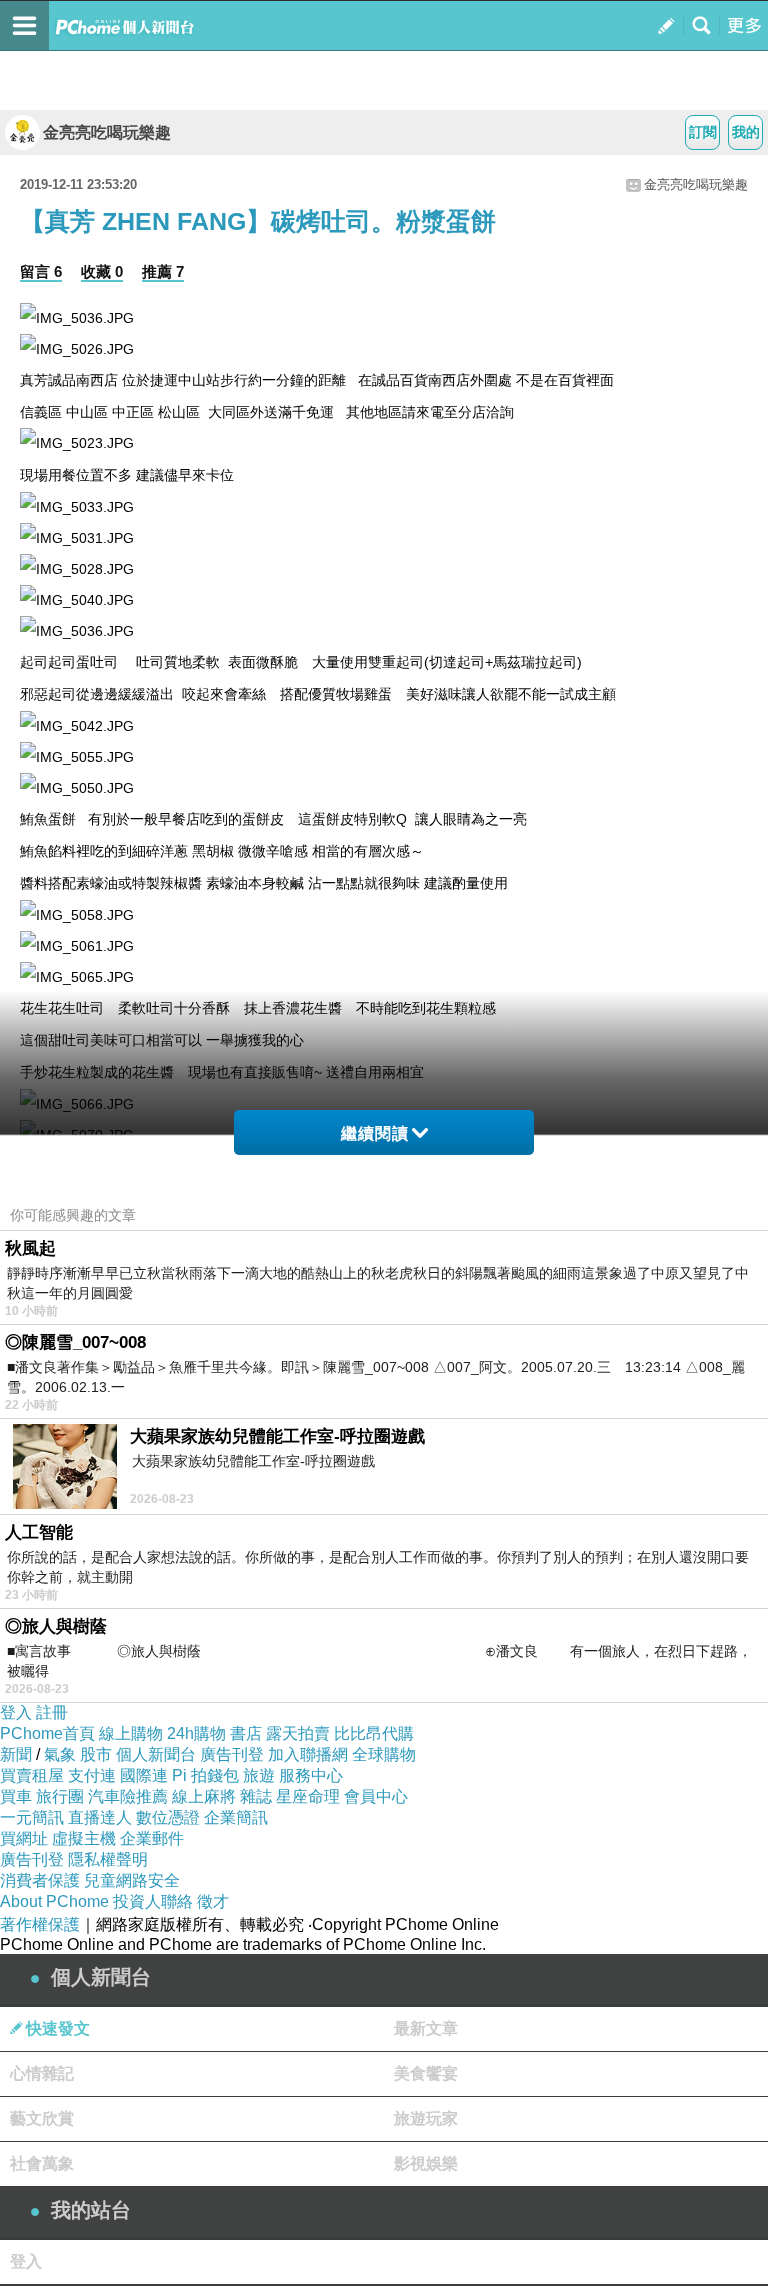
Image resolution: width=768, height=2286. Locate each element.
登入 (16, 1712)
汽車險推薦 (128, 1796)
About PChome (54, 1901)
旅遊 (259, 1775)
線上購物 (131, 1733)
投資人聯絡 (153, 1901)
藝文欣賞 (42, 2118)
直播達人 (100, 1817)
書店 (246, 1733)
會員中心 (376, 1796)
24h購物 (196, 1733)
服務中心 (311, 1775)
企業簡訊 (236, 1817)
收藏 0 (102, 271)
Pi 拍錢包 (205, 1775)
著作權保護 (40, 1924)
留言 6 (41, 271)
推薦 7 (163, 271)
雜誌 (256, 1796)
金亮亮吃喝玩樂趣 (107, 132)
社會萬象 (42, 2163)
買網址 (24, 1838)
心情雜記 (42, 2073)
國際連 (144, 1775)
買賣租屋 (32, 1775)
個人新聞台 (156, 1754)
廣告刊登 (232, 1754)
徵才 (213, 1901)
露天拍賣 (298, 1733)
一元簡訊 (32, 1817)
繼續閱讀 (375, 1133)
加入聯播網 (308, 1754)
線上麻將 (204, 1796)
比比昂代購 (374, 1733)
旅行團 (60, 1796)
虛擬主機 (84, 1838)
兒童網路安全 (132, 1880)
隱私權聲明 (108, 1859)
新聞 (16, 1754)
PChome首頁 (47, 1733)
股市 (96, 1754)
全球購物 (384, 1754)
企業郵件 (152, 1838)
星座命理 (308, 1796)
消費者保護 (40, 1880)
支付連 (92, 1775)
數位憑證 (168, 1817)
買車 (16, 1796)
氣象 (60, 1754)
